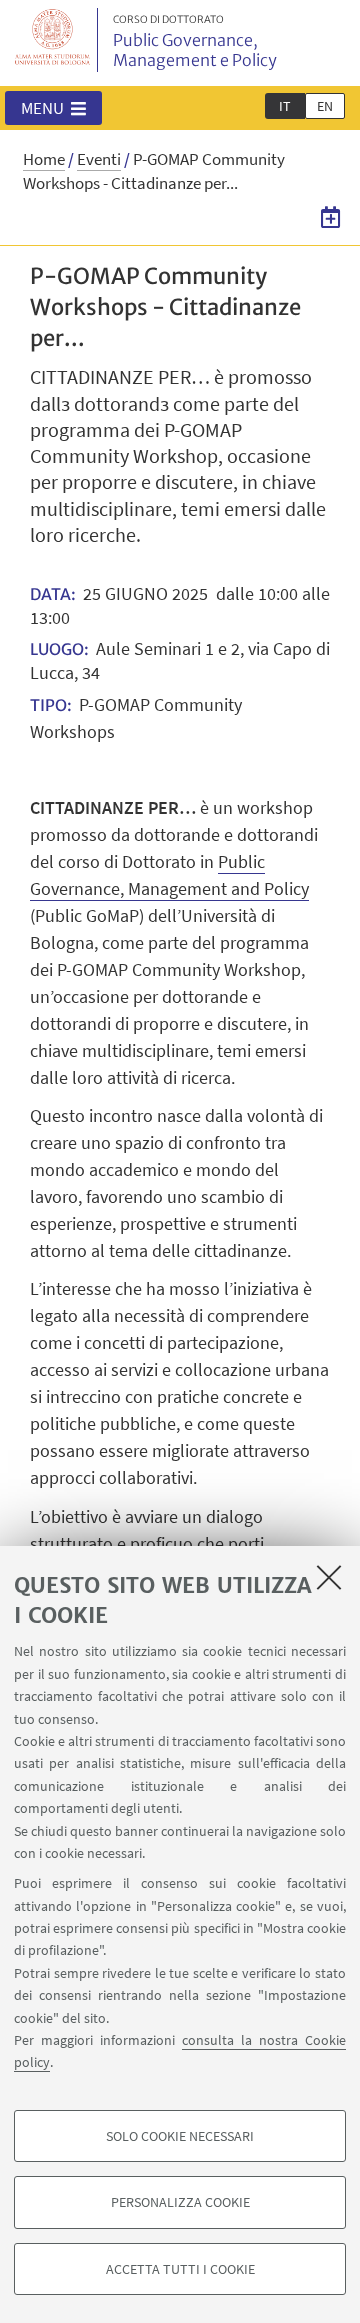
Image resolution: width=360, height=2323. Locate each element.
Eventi (99, 159)
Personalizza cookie (180, 2202)
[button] (53, 108)
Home (44, 159)
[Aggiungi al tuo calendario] (330, 217)
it (285, 106)
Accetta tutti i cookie (180, 2269)
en (325, 106)
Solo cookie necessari (180, 2136)
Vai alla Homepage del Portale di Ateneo (53, 40)
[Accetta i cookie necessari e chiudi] (329, 1577)
